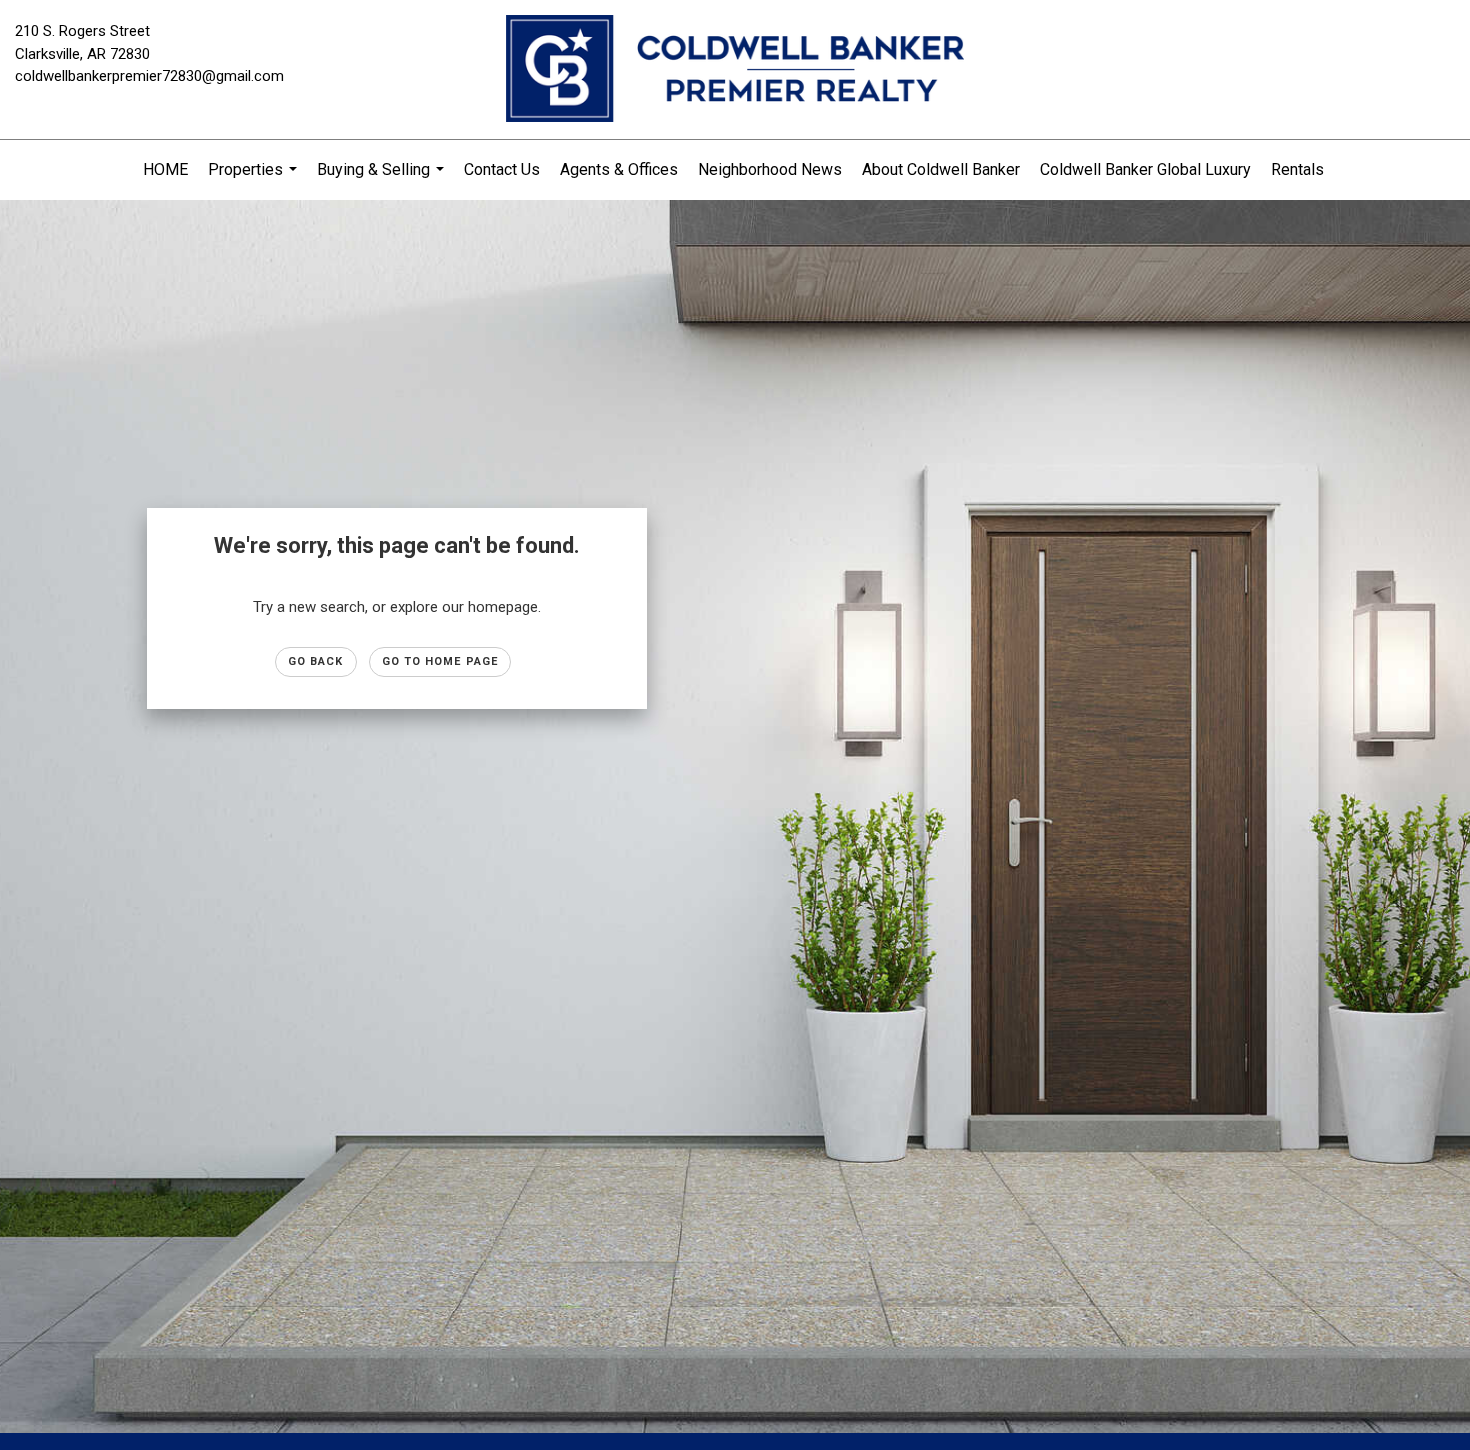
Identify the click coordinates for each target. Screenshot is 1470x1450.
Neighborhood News (770, 169)
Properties (255, 180)
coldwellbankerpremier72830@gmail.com (149, 76)
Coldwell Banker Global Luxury (1145, 169)
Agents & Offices (619, 169)
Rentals (1297, 169)
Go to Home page (440, 661)
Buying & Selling (383, 180)
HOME (165, 169)
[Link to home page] (735, 70)
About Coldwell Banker (941, 169)
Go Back (316, 661)
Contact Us (502, 169)
